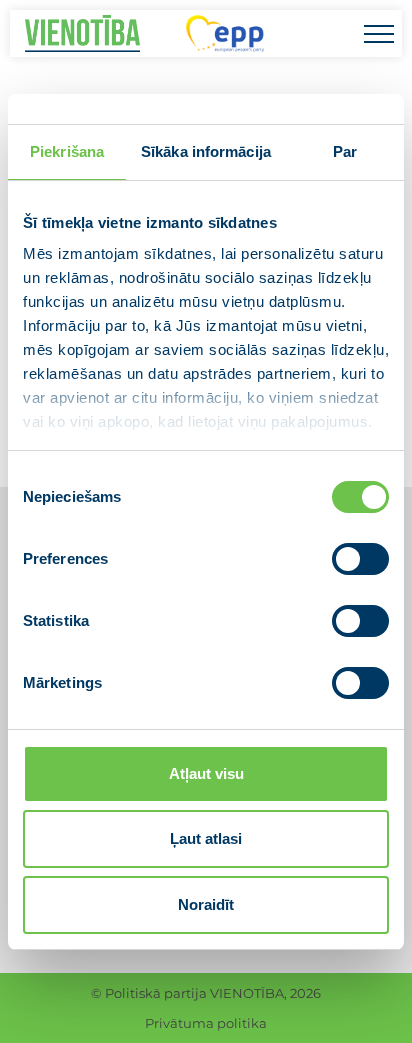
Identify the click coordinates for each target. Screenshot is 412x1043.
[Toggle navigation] (378, 33)
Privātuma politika (206, 1023)
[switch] (360, 559)
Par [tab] (345, 151)
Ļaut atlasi (206, 838)
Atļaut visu (206, 773)
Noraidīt (206, 904)
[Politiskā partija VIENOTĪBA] (82, 33)
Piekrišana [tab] (67, 151)
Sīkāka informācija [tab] (206, 151)
